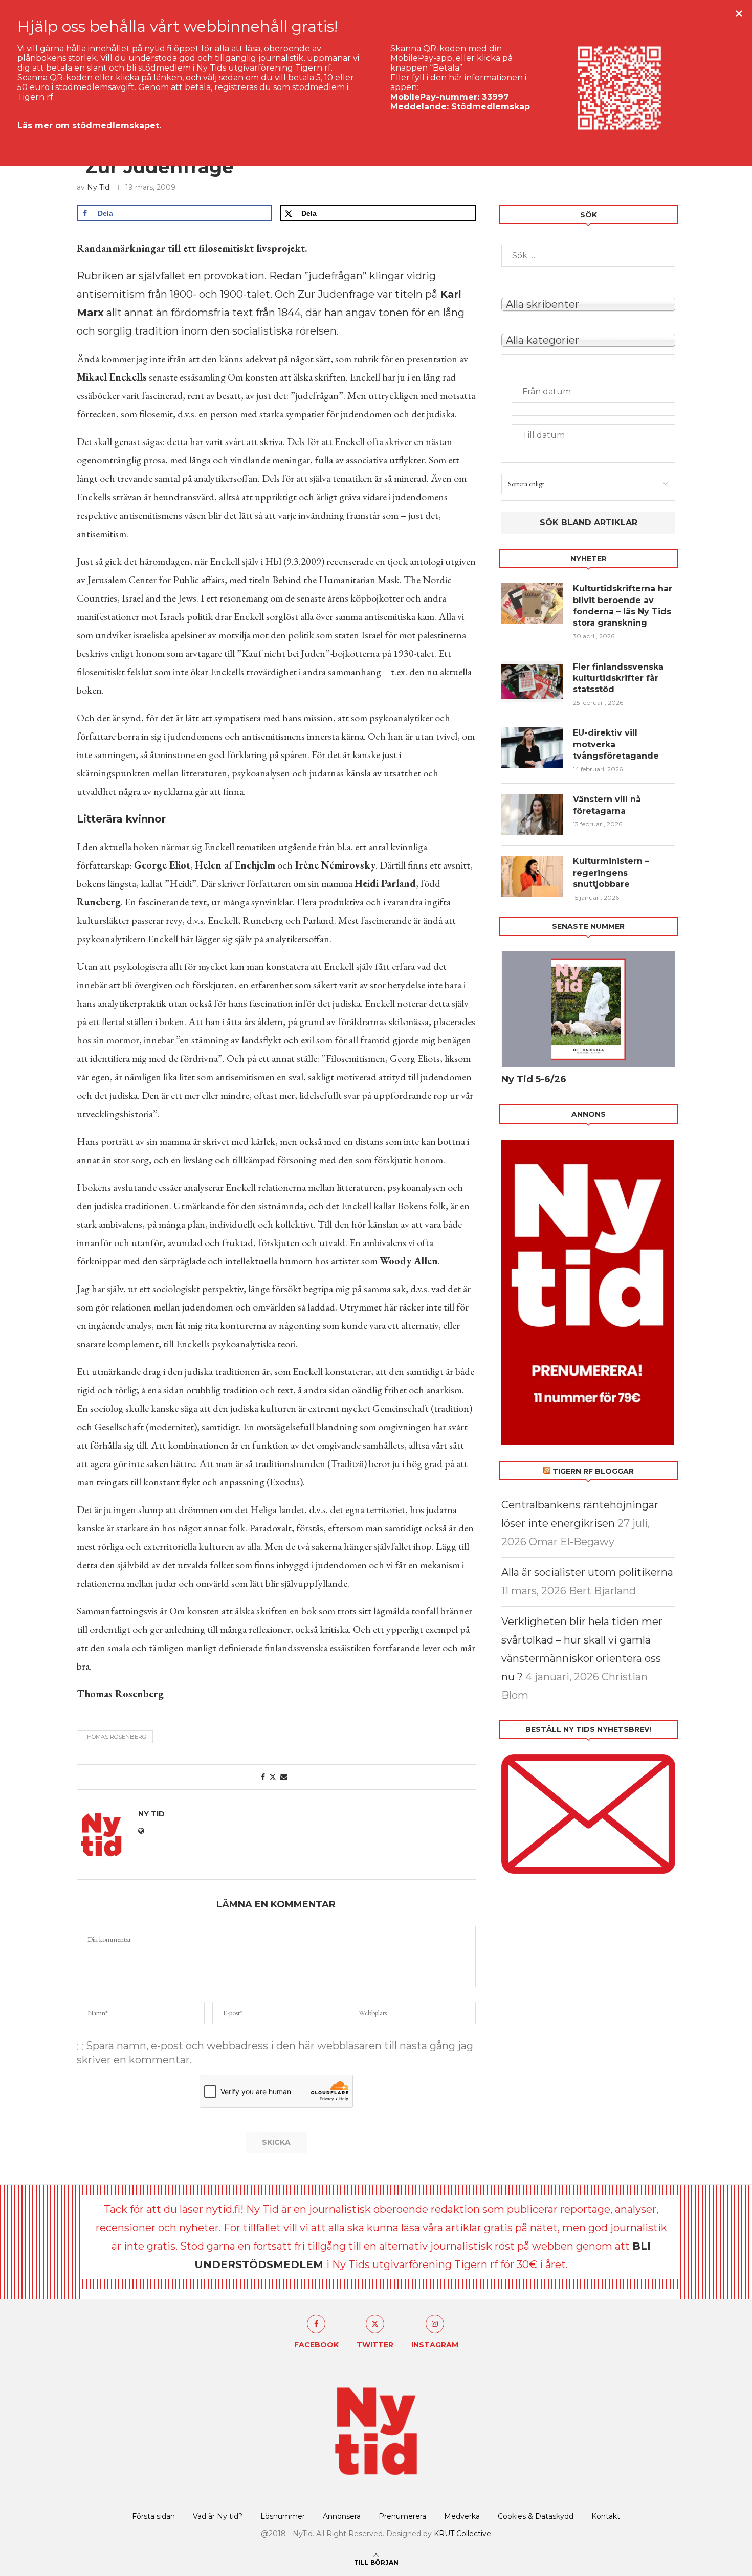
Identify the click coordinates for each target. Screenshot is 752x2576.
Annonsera (342, 2516)
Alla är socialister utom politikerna (587, 1572)
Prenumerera (402, 2516)
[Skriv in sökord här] (588, 256)
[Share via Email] (284, 1777)
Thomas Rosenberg (115, 1737)
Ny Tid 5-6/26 (534, 1079)
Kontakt (606, 2516)
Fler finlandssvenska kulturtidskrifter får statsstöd (618, 678)
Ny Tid (98, 187)
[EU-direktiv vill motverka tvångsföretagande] (532, 748)
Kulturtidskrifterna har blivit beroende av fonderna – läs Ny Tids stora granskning (623, 606)
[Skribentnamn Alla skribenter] (588, 303)
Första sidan (153, 2516)
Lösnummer (283, 2516)
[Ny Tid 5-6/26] (588, 1009)
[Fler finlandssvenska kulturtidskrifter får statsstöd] (532, 682)
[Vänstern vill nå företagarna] (532, 814)
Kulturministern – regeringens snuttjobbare (611, 873)
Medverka (462, 2516)
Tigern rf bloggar (593, 1471)
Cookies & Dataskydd (536, 2516)
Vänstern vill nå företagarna (607, 805)
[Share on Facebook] (263, 1777)
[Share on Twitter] (273, 1777)
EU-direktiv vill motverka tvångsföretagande (617, 744)
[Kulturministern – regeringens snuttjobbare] (532, 876)
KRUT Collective (462, 2534)
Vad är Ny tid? (218, 2516)
